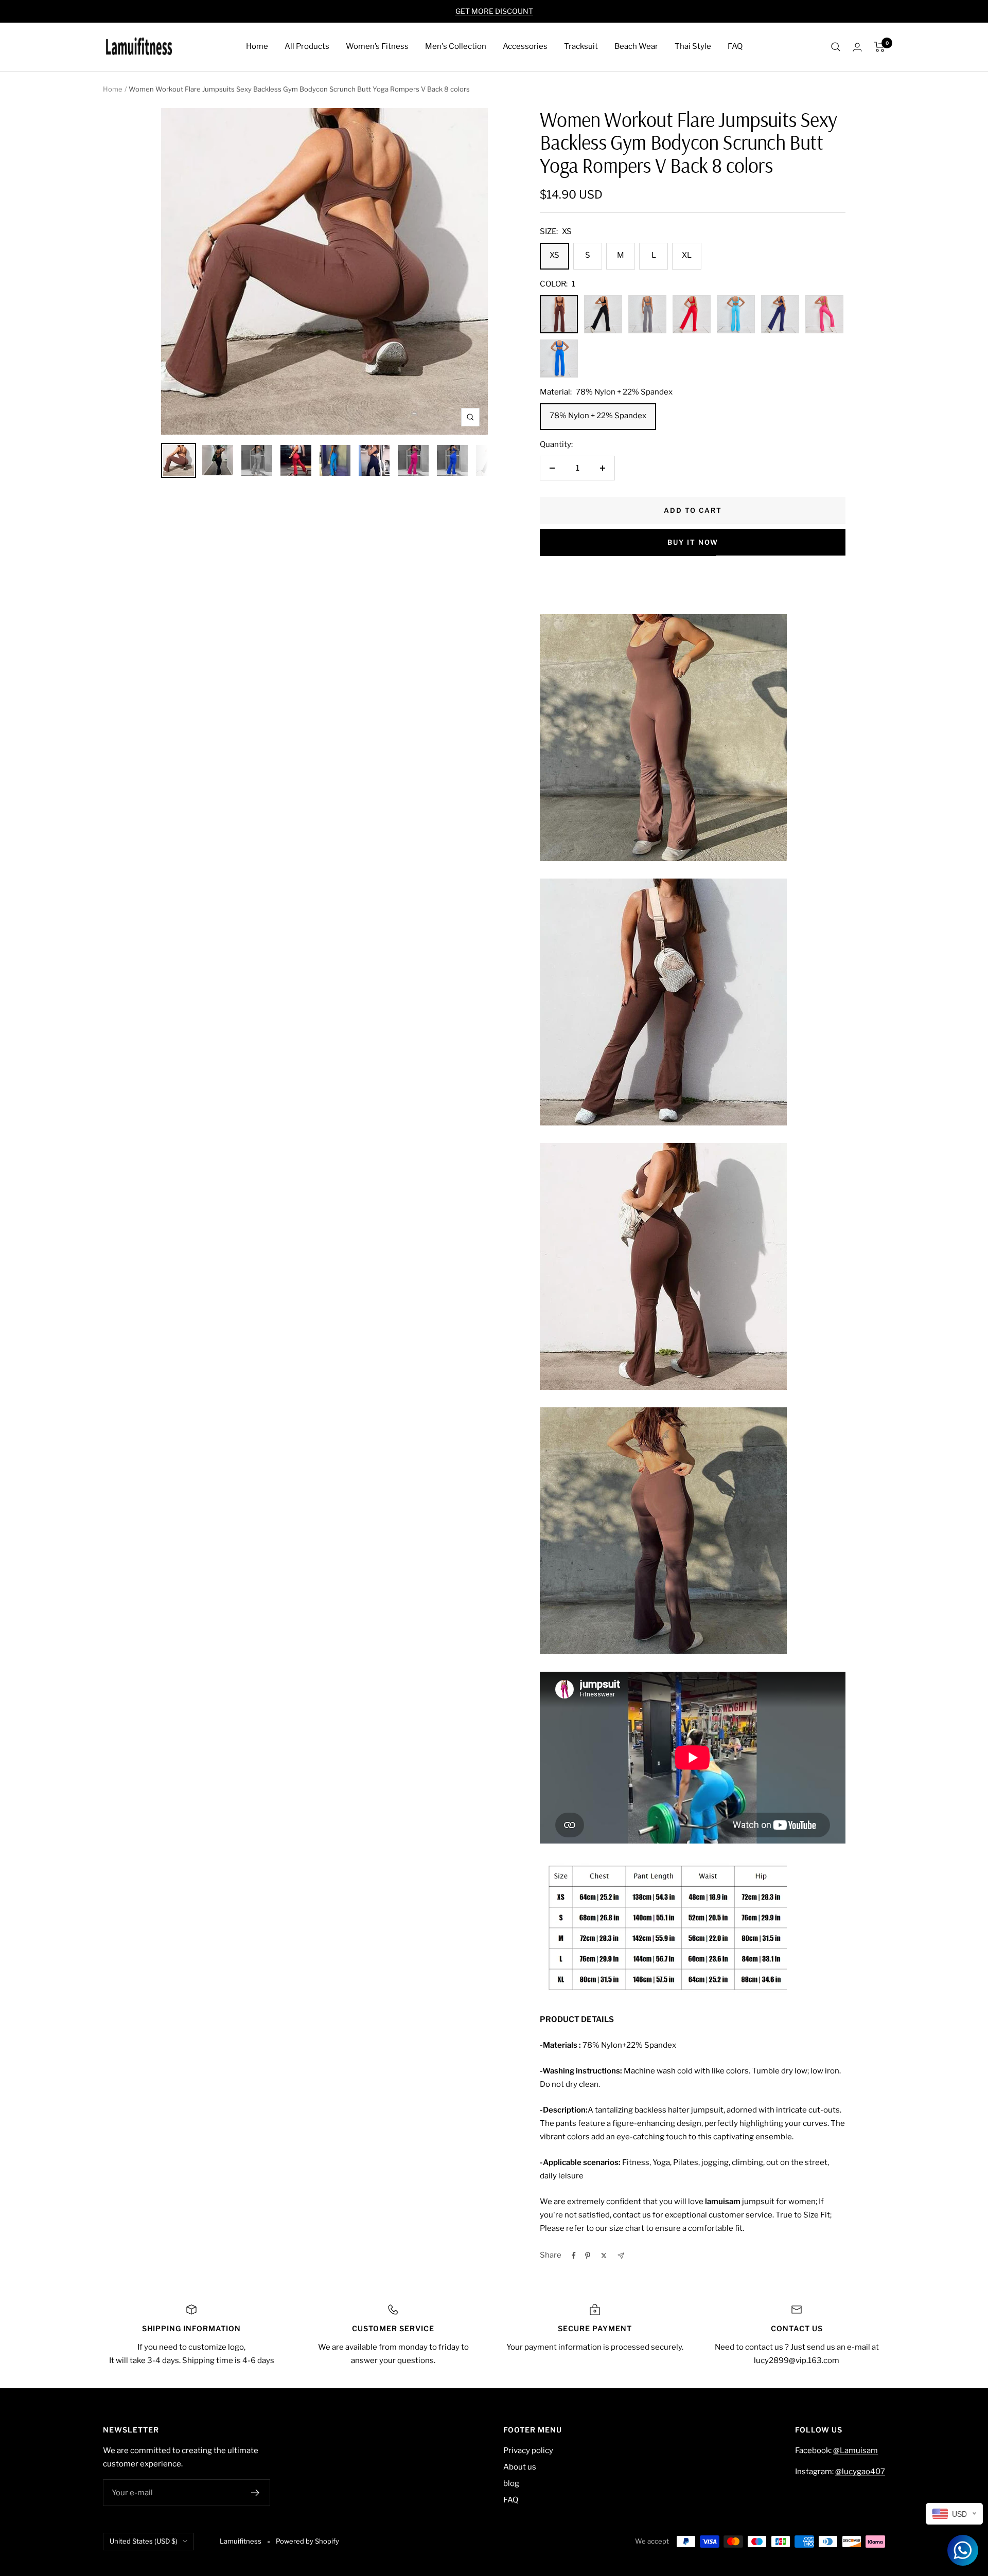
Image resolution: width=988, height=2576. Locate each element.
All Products (307, 46)
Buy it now (693, 542)
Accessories (525, 46)
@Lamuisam (855, 2450)
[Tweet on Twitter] (604, 2256)
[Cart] (880, 47)
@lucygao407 (860, 2472)
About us (520, 2467)
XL (687, 255)
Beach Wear (636, 46)
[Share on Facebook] (574, 2256)
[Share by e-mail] (621, 2256)
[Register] (255, 2493)
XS (554, 255)
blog (511, 2483)
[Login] (857, 47)
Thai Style (693, 46)
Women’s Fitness (377, 46)
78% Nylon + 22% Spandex (598, 416)
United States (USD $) (144, 2541)
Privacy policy (528, 2450)
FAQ (735, 46)
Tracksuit (581, 46)
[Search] (836, 47)
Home (257, 46)
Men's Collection (456, 46)
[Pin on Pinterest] (588, 2256)
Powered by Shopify (307, 2541)
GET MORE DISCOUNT (494, 11)
